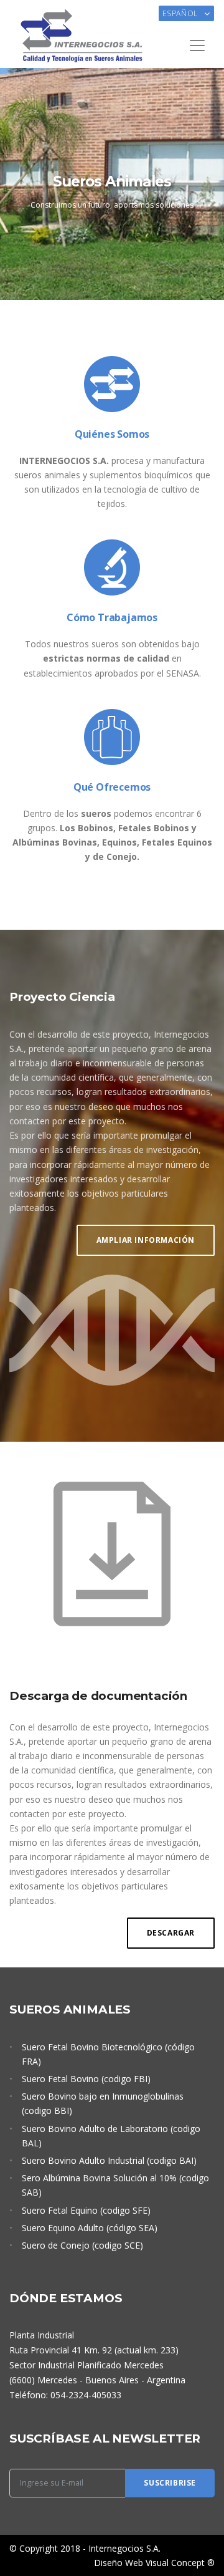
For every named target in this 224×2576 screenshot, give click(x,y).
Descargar (171, 1933)
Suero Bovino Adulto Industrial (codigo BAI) (109, 2160)
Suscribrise (170, 2483)
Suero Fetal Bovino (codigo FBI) (86, 2079)
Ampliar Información (146, 1240)
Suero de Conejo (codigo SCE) (82, 2245)
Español (181, 13)
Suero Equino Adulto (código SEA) (90, 2228)
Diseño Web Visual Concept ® (154, 2563)
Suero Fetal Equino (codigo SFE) (86, 2210)
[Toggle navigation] (197, 46)
